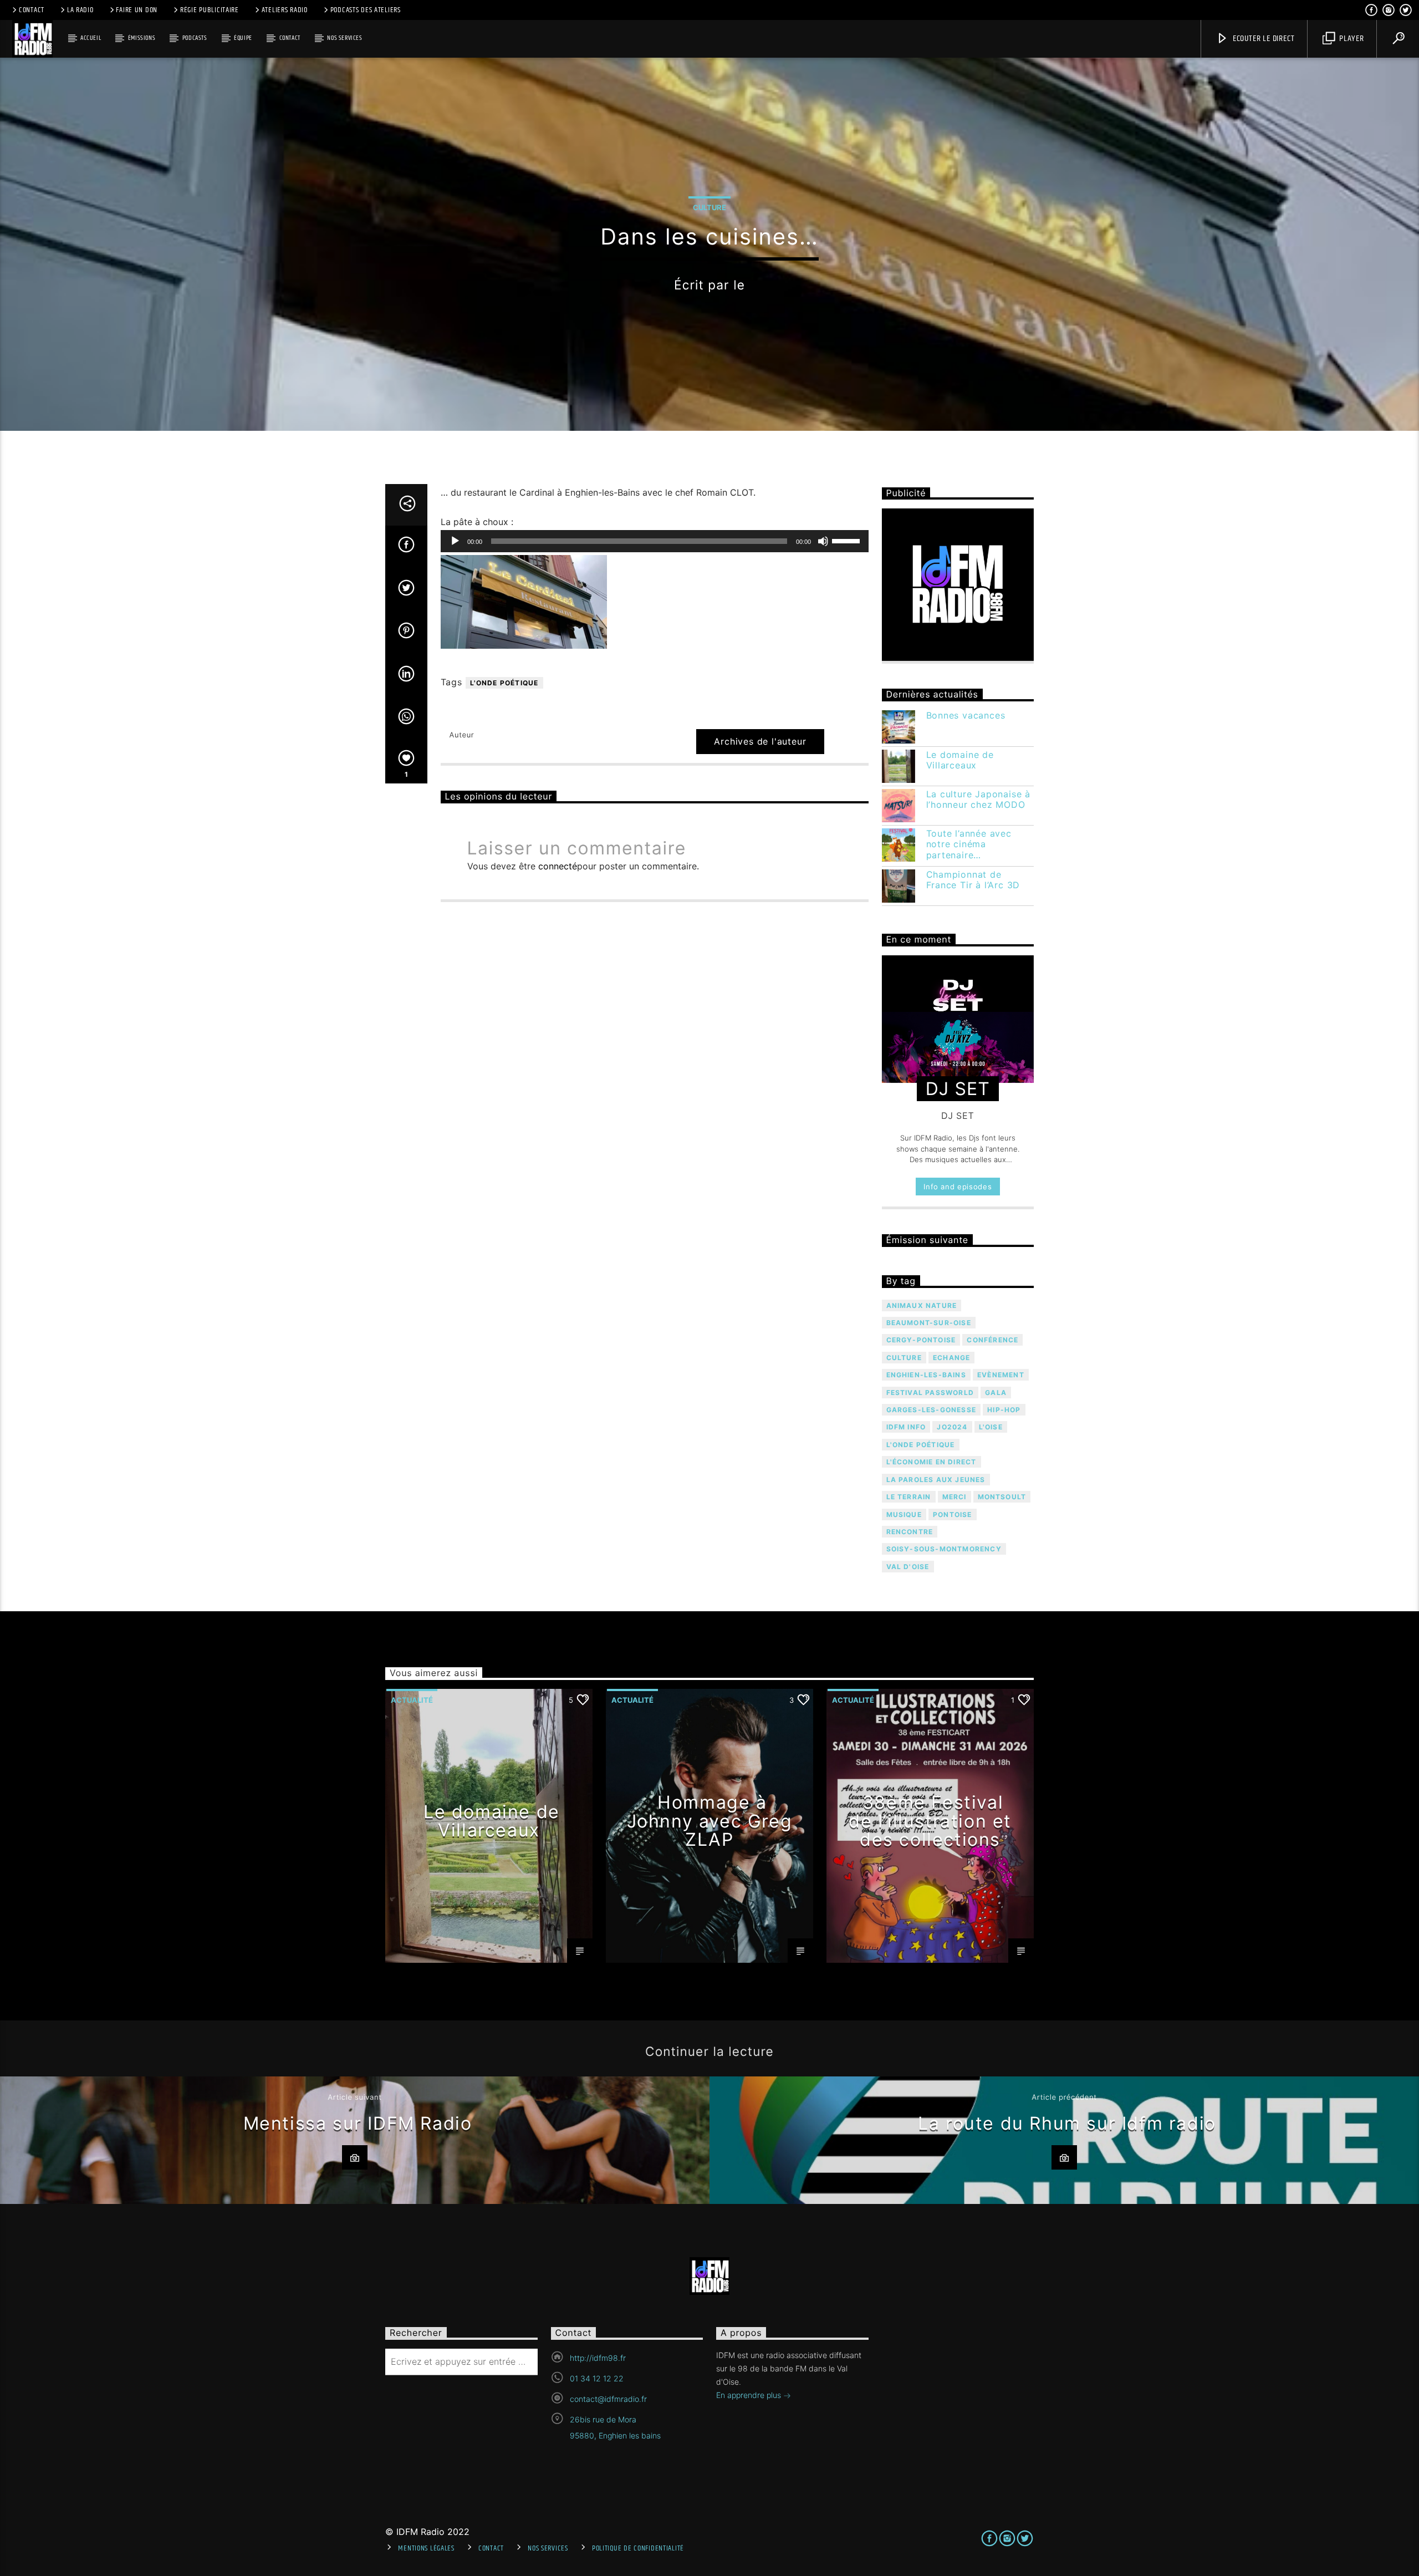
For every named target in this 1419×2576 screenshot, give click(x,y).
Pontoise (953, 1514)
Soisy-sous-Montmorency (944, 1549)
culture (904, 1358)
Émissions (142, 38)
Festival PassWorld (930, 1393)
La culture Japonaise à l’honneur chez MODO (979, 800)
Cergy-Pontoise (921, 1340)
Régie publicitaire (210, 10)
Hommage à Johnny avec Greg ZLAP (710, 1821)
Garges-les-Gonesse (931, 1410)
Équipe (243, 38)
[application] (655, 541)
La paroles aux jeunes (936, 1480)
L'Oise (991, 1427)
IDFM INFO (906, 1427)
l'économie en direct (931, 1462)
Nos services (344, 38)
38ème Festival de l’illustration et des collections (930, 1821)
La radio (80, 10)
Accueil (91, 38)
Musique (904, 1514)
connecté (558, 866)
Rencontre (910, 1532)
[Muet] (823, 541)
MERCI (954, 1497)
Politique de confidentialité (638, 2548)
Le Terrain (909, 1497)
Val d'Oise (908, 1567)
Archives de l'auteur (760, 741)
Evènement (1001, 1375)
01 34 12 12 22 (597, 2378)
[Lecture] (455, 541)
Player (1351, 39)
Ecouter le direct (1262, 39)
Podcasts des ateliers (366, 10)
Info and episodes (958, 1187)
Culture (709, 207)
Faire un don (137, 10)
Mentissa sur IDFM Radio (358, 2123)
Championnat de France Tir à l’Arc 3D (973, 880)
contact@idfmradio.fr (608, 2399)
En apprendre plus (750, 2395)
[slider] (848, 540)
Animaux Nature (922, 1305)
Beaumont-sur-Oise (929, 1323)
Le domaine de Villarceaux (960, 760)
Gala (996, 1393)
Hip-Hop (1004, 1410)
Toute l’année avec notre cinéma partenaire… (969, 844)
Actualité (412, 1700)
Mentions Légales (426, 2548)
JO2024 (952, 1427)
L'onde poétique (504, 683)
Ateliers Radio (285, 10)
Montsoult (1002, 1497)
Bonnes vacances (966, 716)
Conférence (992, 1340)
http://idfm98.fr (598, 2358)
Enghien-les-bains (926, 1375)
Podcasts (195, 38)
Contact (32, 10)
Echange (951, 1358)
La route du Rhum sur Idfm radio (1067, 2123)
